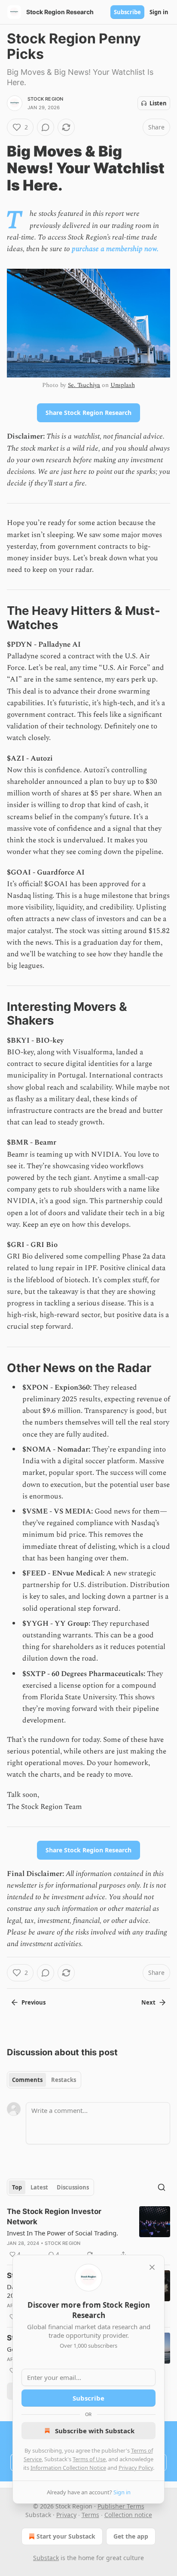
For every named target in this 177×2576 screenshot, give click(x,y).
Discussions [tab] (73, 2187)
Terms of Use (89, 2459)
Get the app (131, 2536)
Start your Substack (66, 2536)
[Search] (162, 2187)
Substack (46, 2558)
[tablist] (44, 2080)
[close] (152, 2267)
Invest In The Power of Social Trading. (63, 2233)
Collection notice (128, 2515)
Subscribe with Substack (95, 2431)
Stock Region (45, 99)
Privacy (66, 2515)
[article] (88, 2233)
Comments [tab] (27, 2080)
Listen (158, 103)
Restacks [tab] (64, 2080)
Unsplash (123, 385)
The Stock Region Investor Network (54, 2217)
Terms (90, 2515)
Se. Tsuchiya (84, 385)
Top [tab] (17, 2187)
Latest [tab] (39, 2187)
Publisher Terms (121, 2506)
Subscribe (127, 12)
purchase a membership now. (115, 249)
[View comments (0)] (46, 127)
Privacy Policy (136, 2468)
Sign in (159, 12)
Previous (34, 2002)
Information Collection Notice (68, 2468)
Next (148, 2002)
